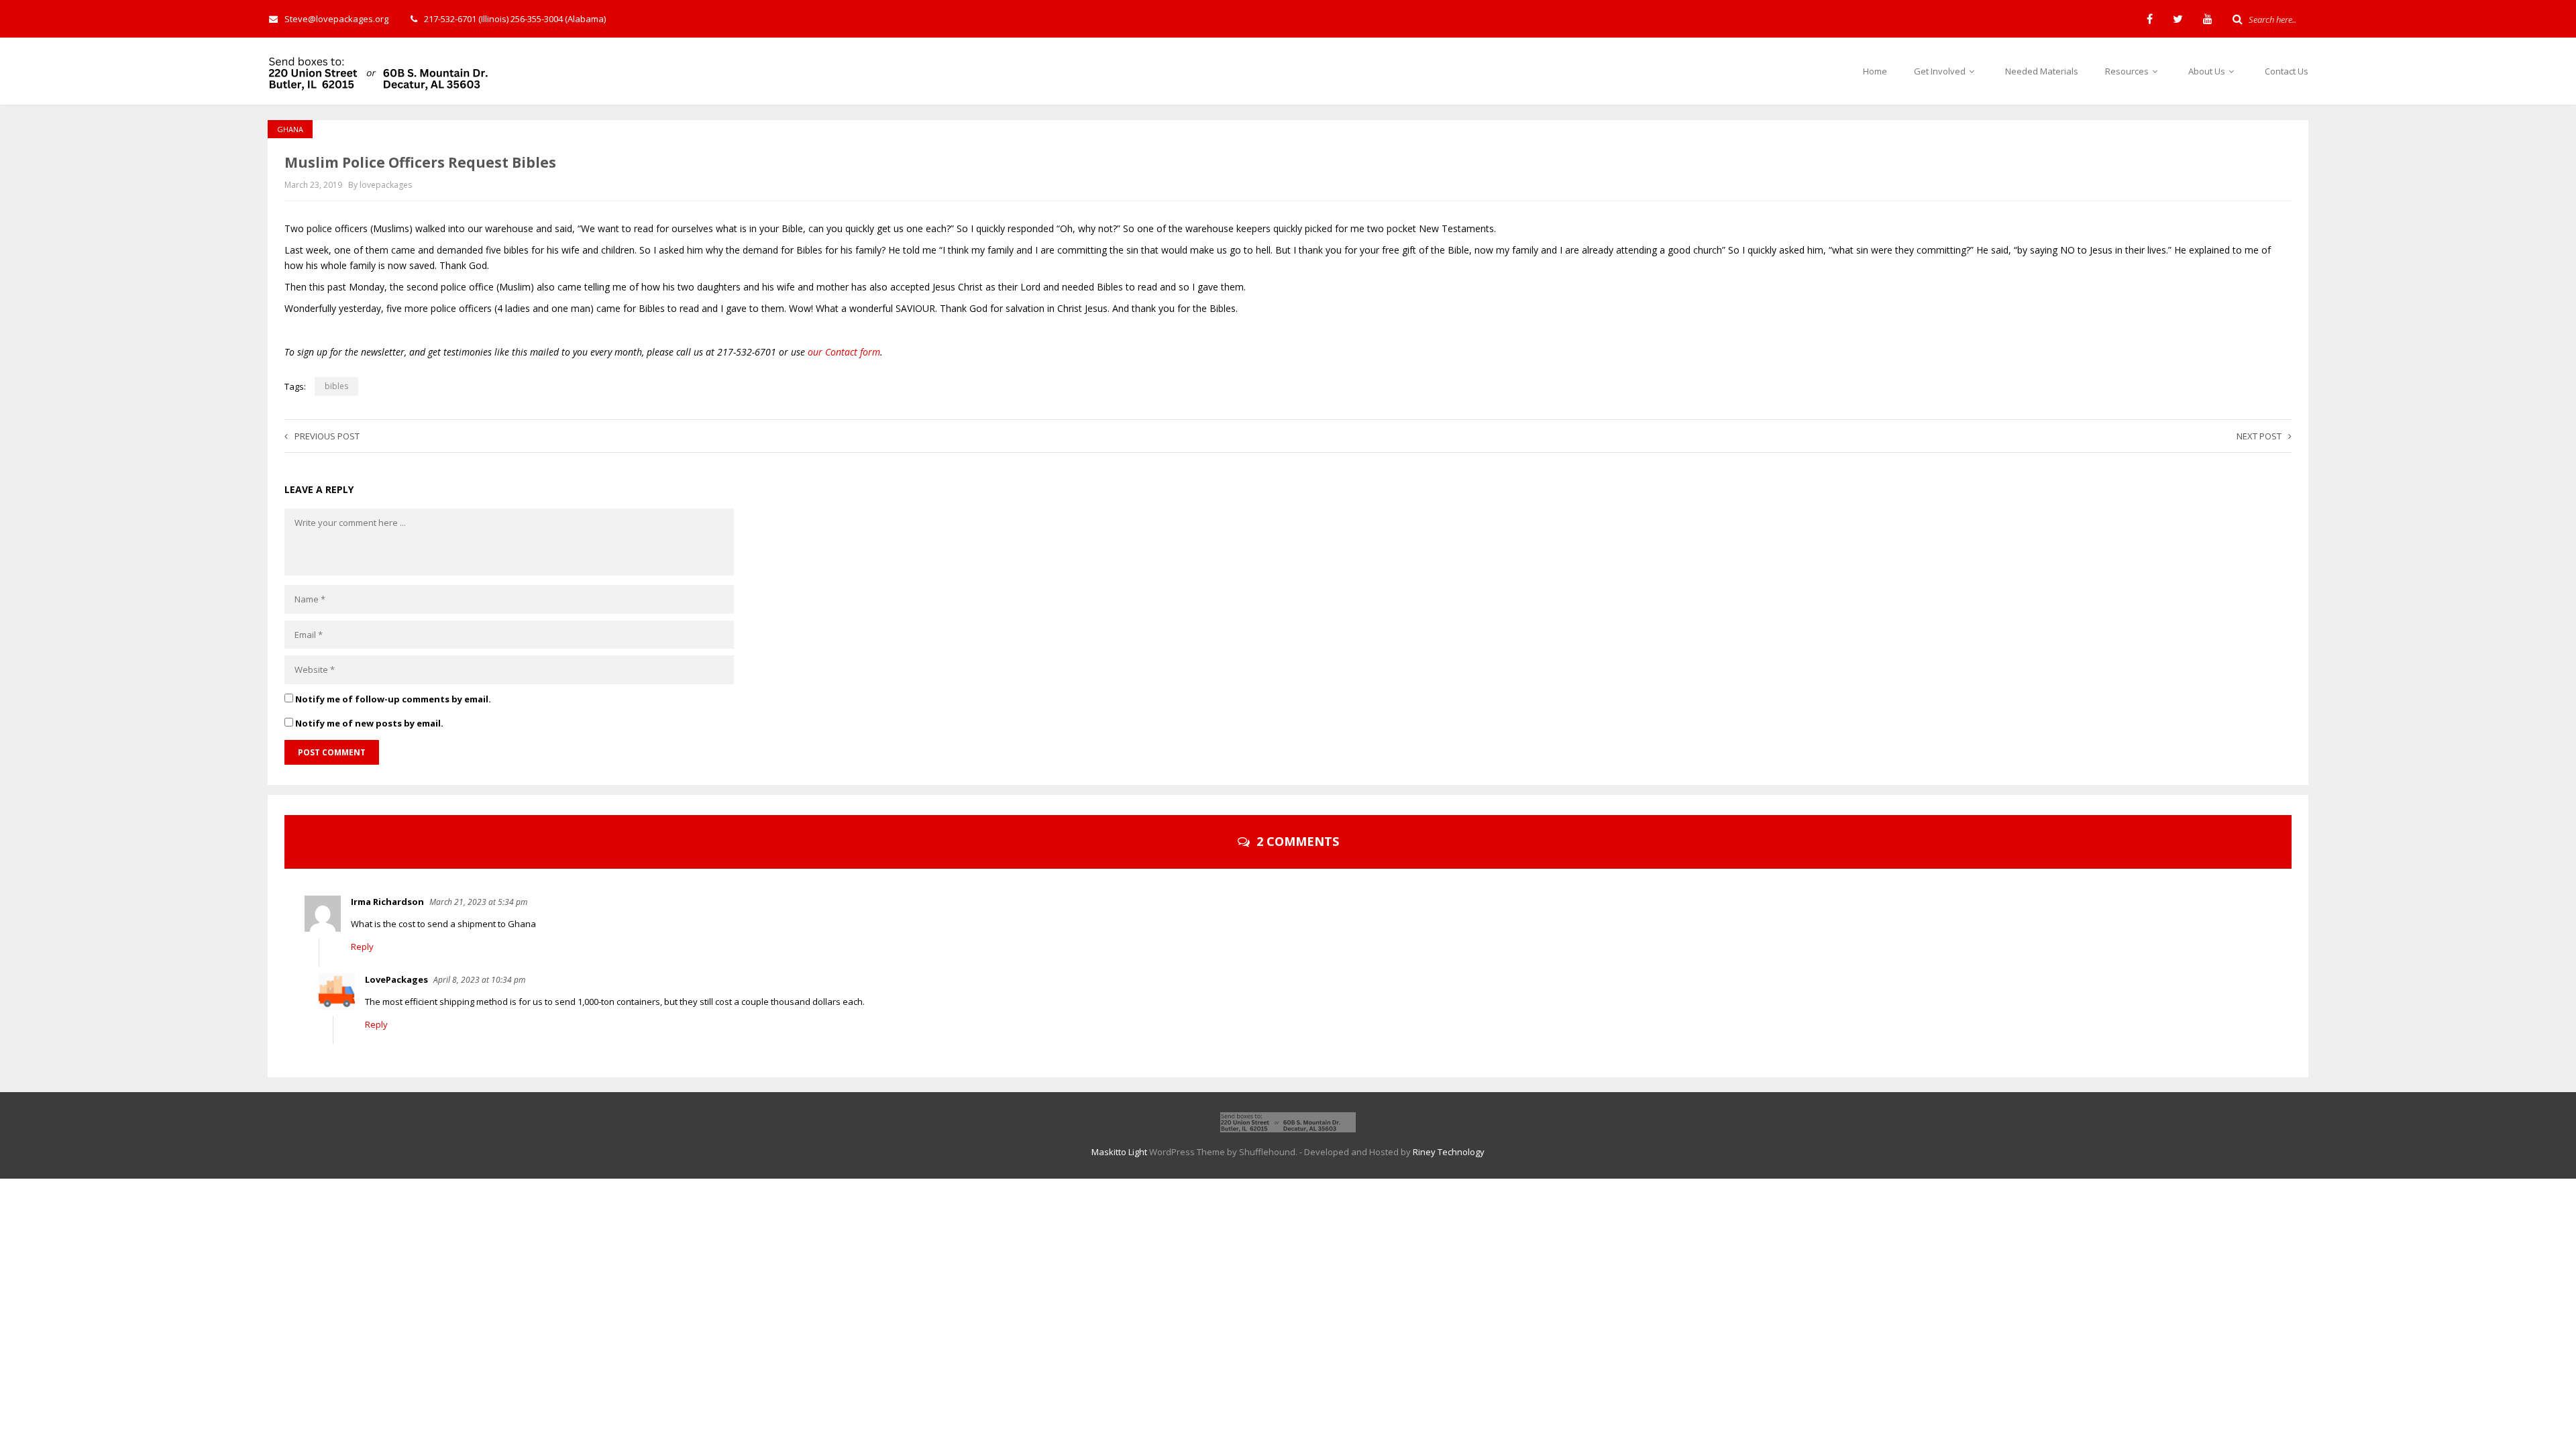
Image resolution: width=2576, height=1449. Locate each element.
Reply (362, 947)
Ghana (290, 129)
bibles (336, 386)
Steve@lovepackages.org (336, 19)
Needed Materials (2042, 71)
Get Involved (1941, 71)
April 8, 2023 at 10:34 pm (479, 980)
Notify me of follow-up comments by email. (393, 699)
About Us (2208, 71)
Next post (2259, 436)
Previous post (327, 436)
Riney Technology (1449, 1152)
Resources (2128, 71)
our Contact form (844, 352)
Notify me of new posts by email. (369, 723)
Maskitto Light (1119, 1152)
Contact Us (2287, 71)
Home (1875, 71)
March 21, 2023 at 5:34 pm (478, 902)
